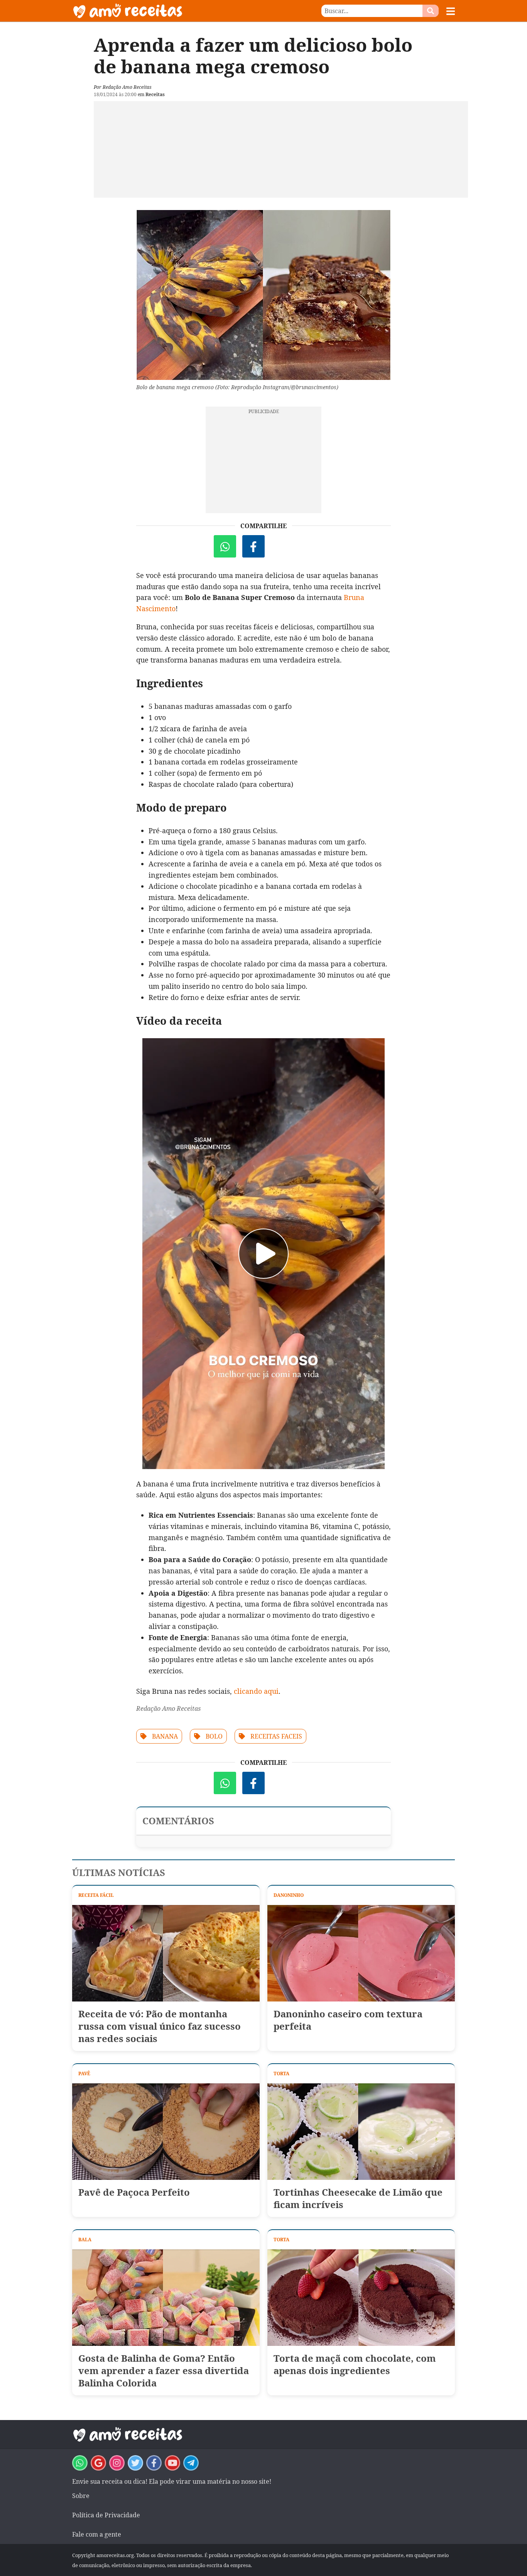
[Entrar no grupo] (80, 2463)
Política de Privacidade (106, 2515)
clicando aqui (256, 1691)
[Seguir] (117, 2463)
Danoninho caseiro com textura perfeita (348, 2020)
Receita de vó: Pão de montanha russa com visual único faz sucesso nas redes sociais (160, 2026)
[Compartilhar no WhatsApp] (225, 546)
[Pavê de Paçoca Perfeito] (166, 2132)
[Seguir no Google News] (98, 2463)
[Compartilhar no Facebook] (253, 546)
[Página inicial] (168, 11)
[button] (451, 11)
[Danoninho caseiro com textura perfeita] (361, 1953)
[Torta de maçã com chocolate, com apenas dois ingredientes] (361, 2298)
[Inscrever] (172, 2463)
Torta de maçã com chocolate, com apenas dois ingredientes (355, 2364)
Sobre (81, 2496)
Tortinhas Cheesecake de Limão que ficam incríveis (358, 2198)
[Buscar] (431, 11)
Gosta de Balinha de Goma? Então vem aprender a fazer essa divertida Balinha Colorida (164, 2371)
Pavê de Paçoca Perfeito (134, 2192)
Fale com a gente (97, 2534)
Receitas (155, 94)
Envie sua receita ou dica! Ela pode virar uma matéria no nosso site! (172, 2481)
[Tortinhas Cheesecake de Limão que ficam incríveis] (361, 2132)
